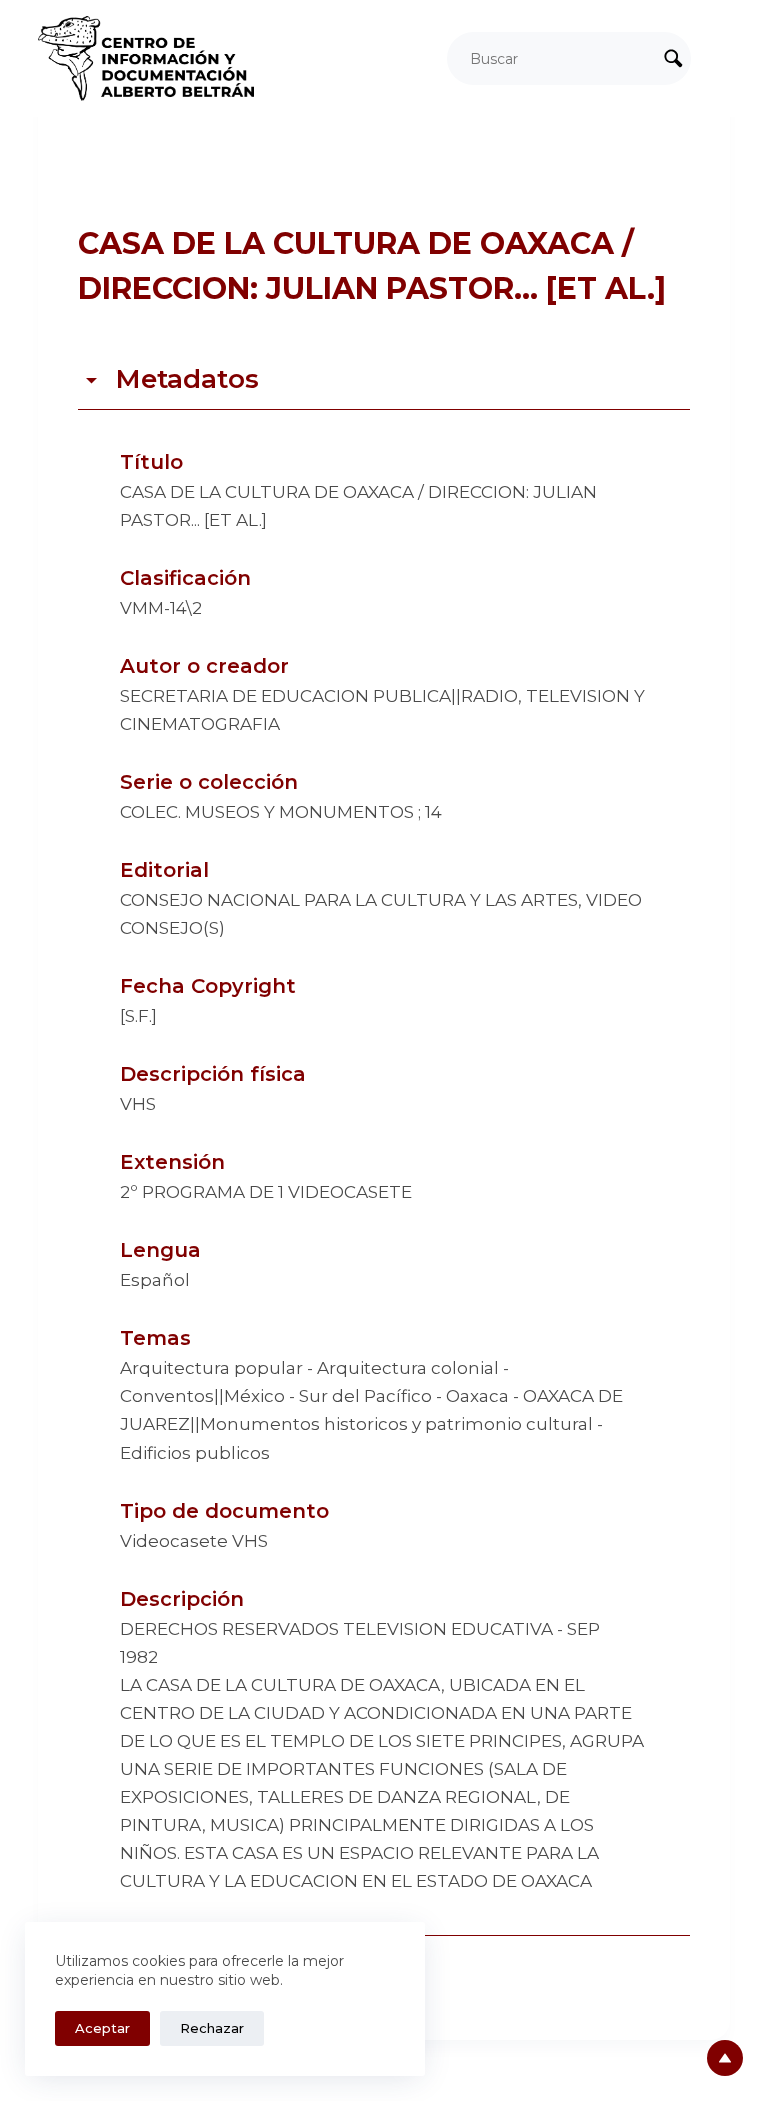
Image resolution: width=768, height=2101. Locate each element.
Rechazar (212, 2028)
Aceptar (102, 2028)
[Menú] (721, 59)
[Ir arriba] (725, 2058)
